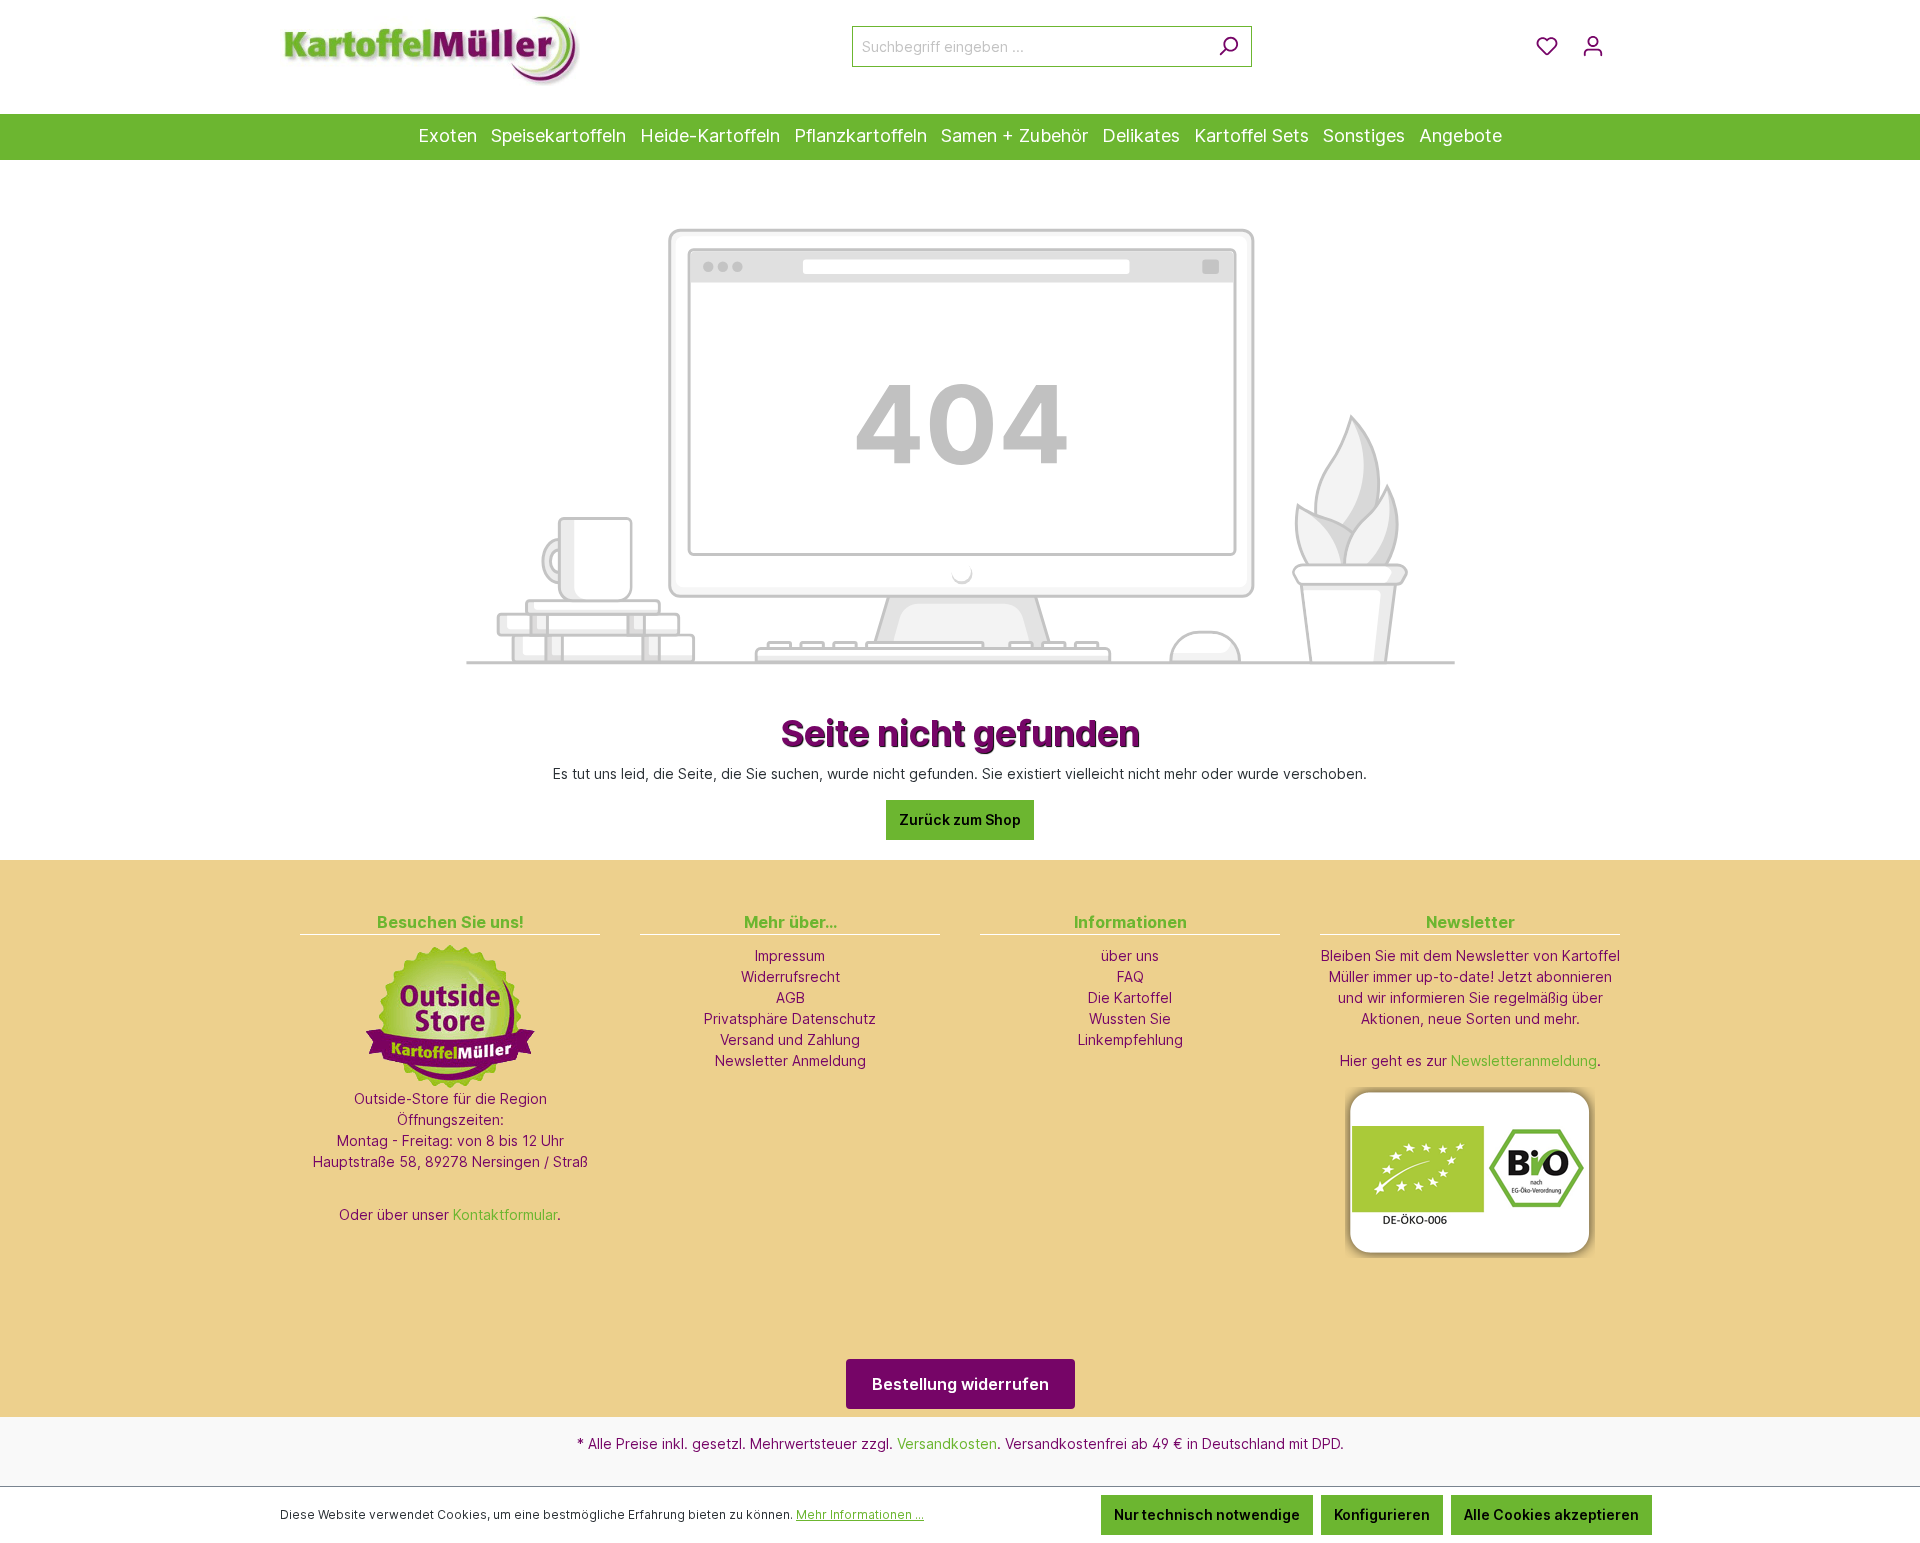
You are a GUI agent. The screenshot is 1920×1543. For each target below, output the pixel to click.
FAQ (1130, 976)
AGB (790, 997)
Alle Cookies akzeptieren (1551, 1514)
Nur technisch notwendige (1207, 1514)
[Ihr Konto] (1593, 46)
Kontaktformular (505, 1214)
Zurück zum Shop (960, 819)
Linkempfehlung (1130, 1039)
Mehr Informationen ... (860, 1514)
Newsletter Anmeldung (790, 1060)
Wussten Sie (1130, 1018)
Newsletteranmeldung (1524, 1060)
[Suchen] (1228, 46)
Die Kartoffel (1130, 997)
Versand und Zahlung (790, 1039)
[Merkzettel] (1547, 46)
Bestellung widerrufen (960, 1384)
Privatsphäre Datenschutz (790, 1018)
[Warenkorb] (1628, 39)
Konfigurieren (1382, 1514)
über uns (1130, 955)
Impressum (790, 955)
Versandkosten (947, 1443)
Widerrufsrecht (790, 976)
